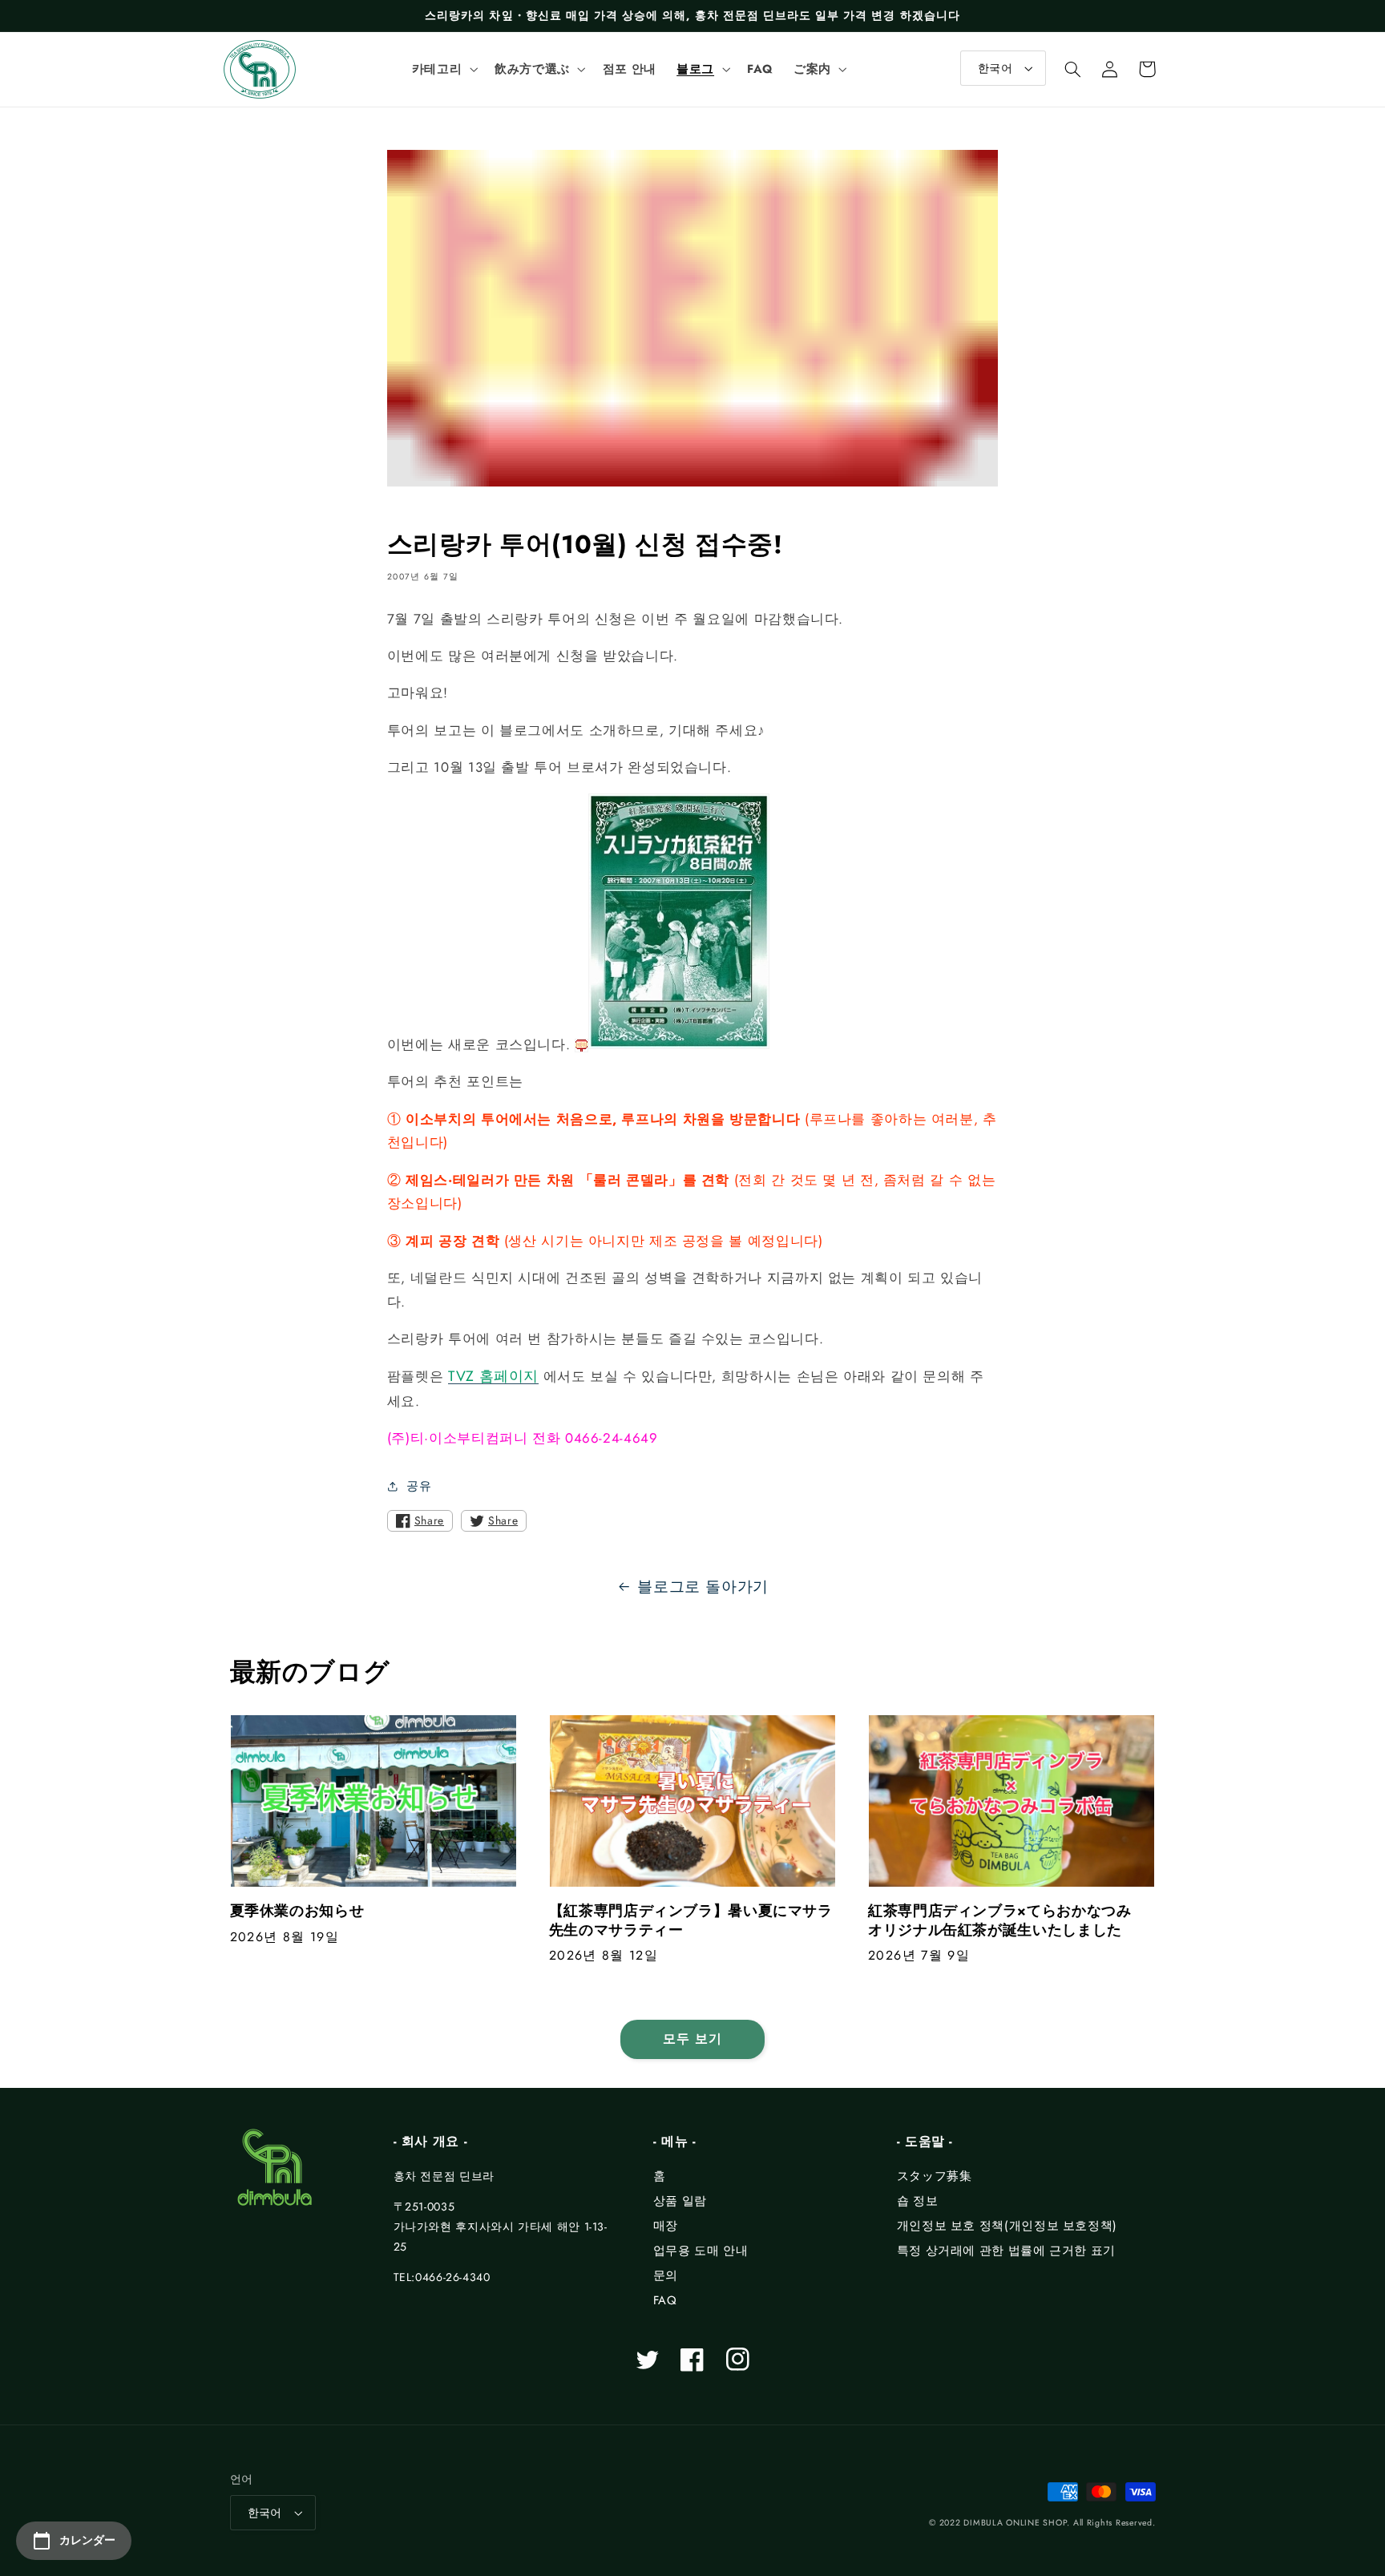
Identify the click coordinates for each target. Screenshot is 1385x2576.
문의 (666, 2275)
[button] (443, 69)
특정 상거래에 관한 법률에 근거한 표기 (1006, 2251)
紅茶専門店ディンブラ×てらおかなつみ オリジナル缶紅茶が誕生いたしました (1007, 1921)
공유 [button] (419, 1486)
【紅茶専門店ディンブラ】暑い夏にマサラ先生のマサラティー (691, 1921)
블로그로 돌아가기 (703, 1587)
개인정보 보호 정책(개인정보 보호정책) (1007, 2226)
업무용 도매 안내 (701, 2251)
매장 (666, 2226)
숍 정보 (918, 2201)
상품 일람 (680, 2201)
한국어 (995, 68)
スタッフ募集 (935, 2176)
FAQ (665, 2300)
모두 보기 (692, 2039)
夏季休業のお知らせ (297, 1911)
